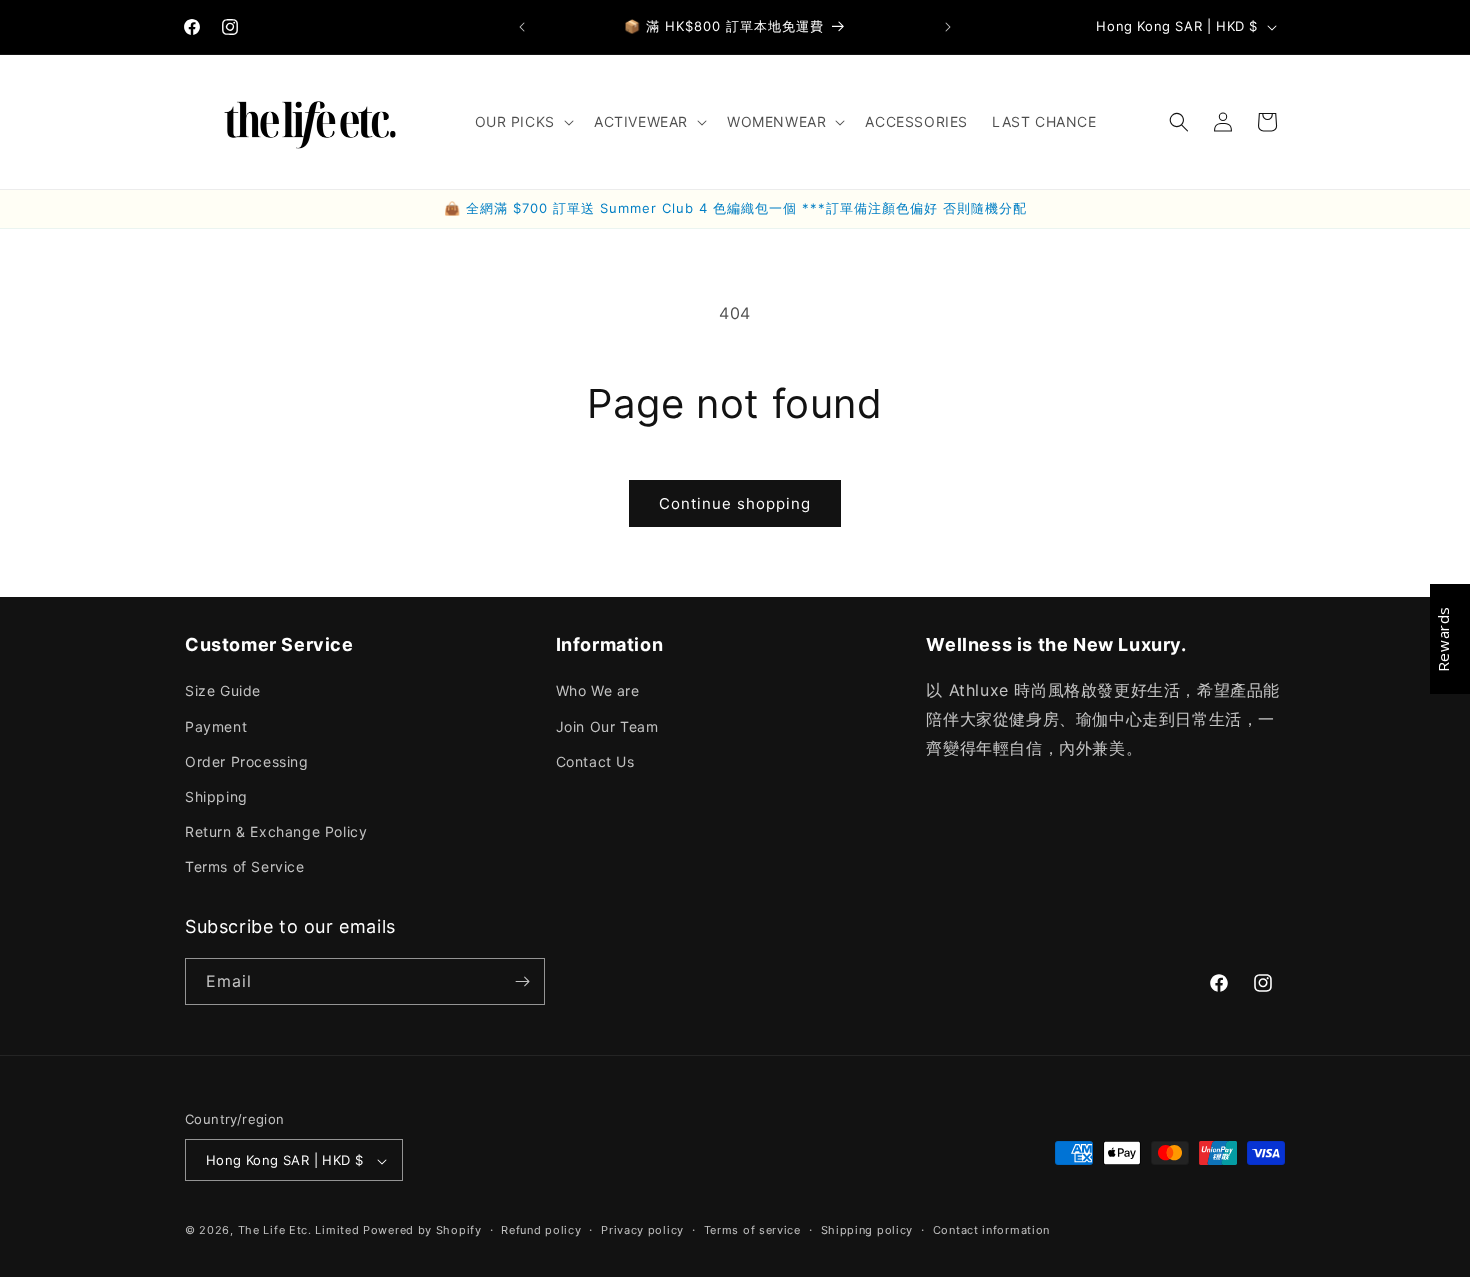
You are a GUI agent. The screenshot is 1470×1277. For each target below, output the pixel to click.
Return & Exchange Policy (276, 831)
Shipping (216, 796)
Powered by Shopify (422, 1231)
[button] (522, 122)
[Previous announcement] (522, 27)
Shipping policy (867, 1230)
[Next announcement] (948, 27)
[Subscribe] (522, 981)
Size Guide (223, 691)
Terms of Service (245, 867)
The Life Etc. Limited (299, 1231)
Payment (216, 726)
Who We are (598, 691)
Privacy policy (642, 1230)
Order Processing (247, 761)
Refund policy (541, 1230)
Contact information (991, 1230)
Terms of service (752, 1230)
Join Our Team (607, 726)
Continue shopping (735, 503)
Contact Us (595, 761)
